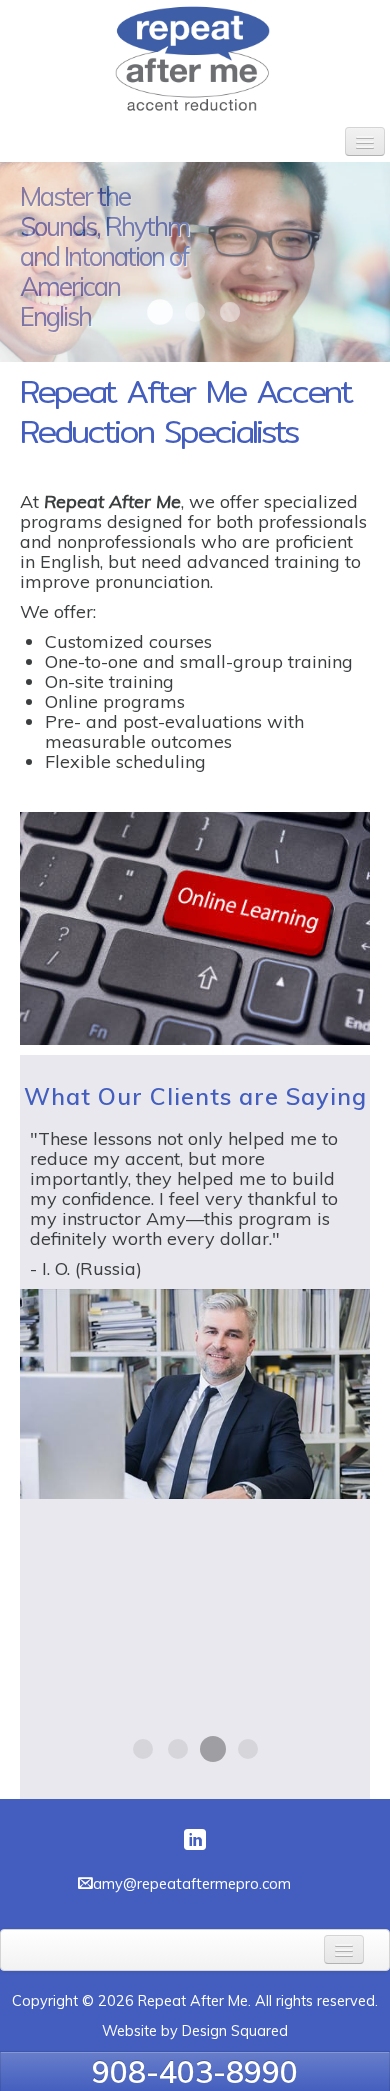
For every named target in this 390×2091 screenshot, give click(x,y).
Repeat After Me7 (160, 312)
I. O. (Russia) (213, 1749)
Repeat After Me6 (230, 312)
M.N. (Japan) (248, 1749)
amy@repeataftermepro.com (192, 1883)
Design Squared (235, 2031)
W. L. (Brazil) (178, 1749)
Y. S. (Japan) (143, 1749)
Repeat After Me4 (195, 312)
